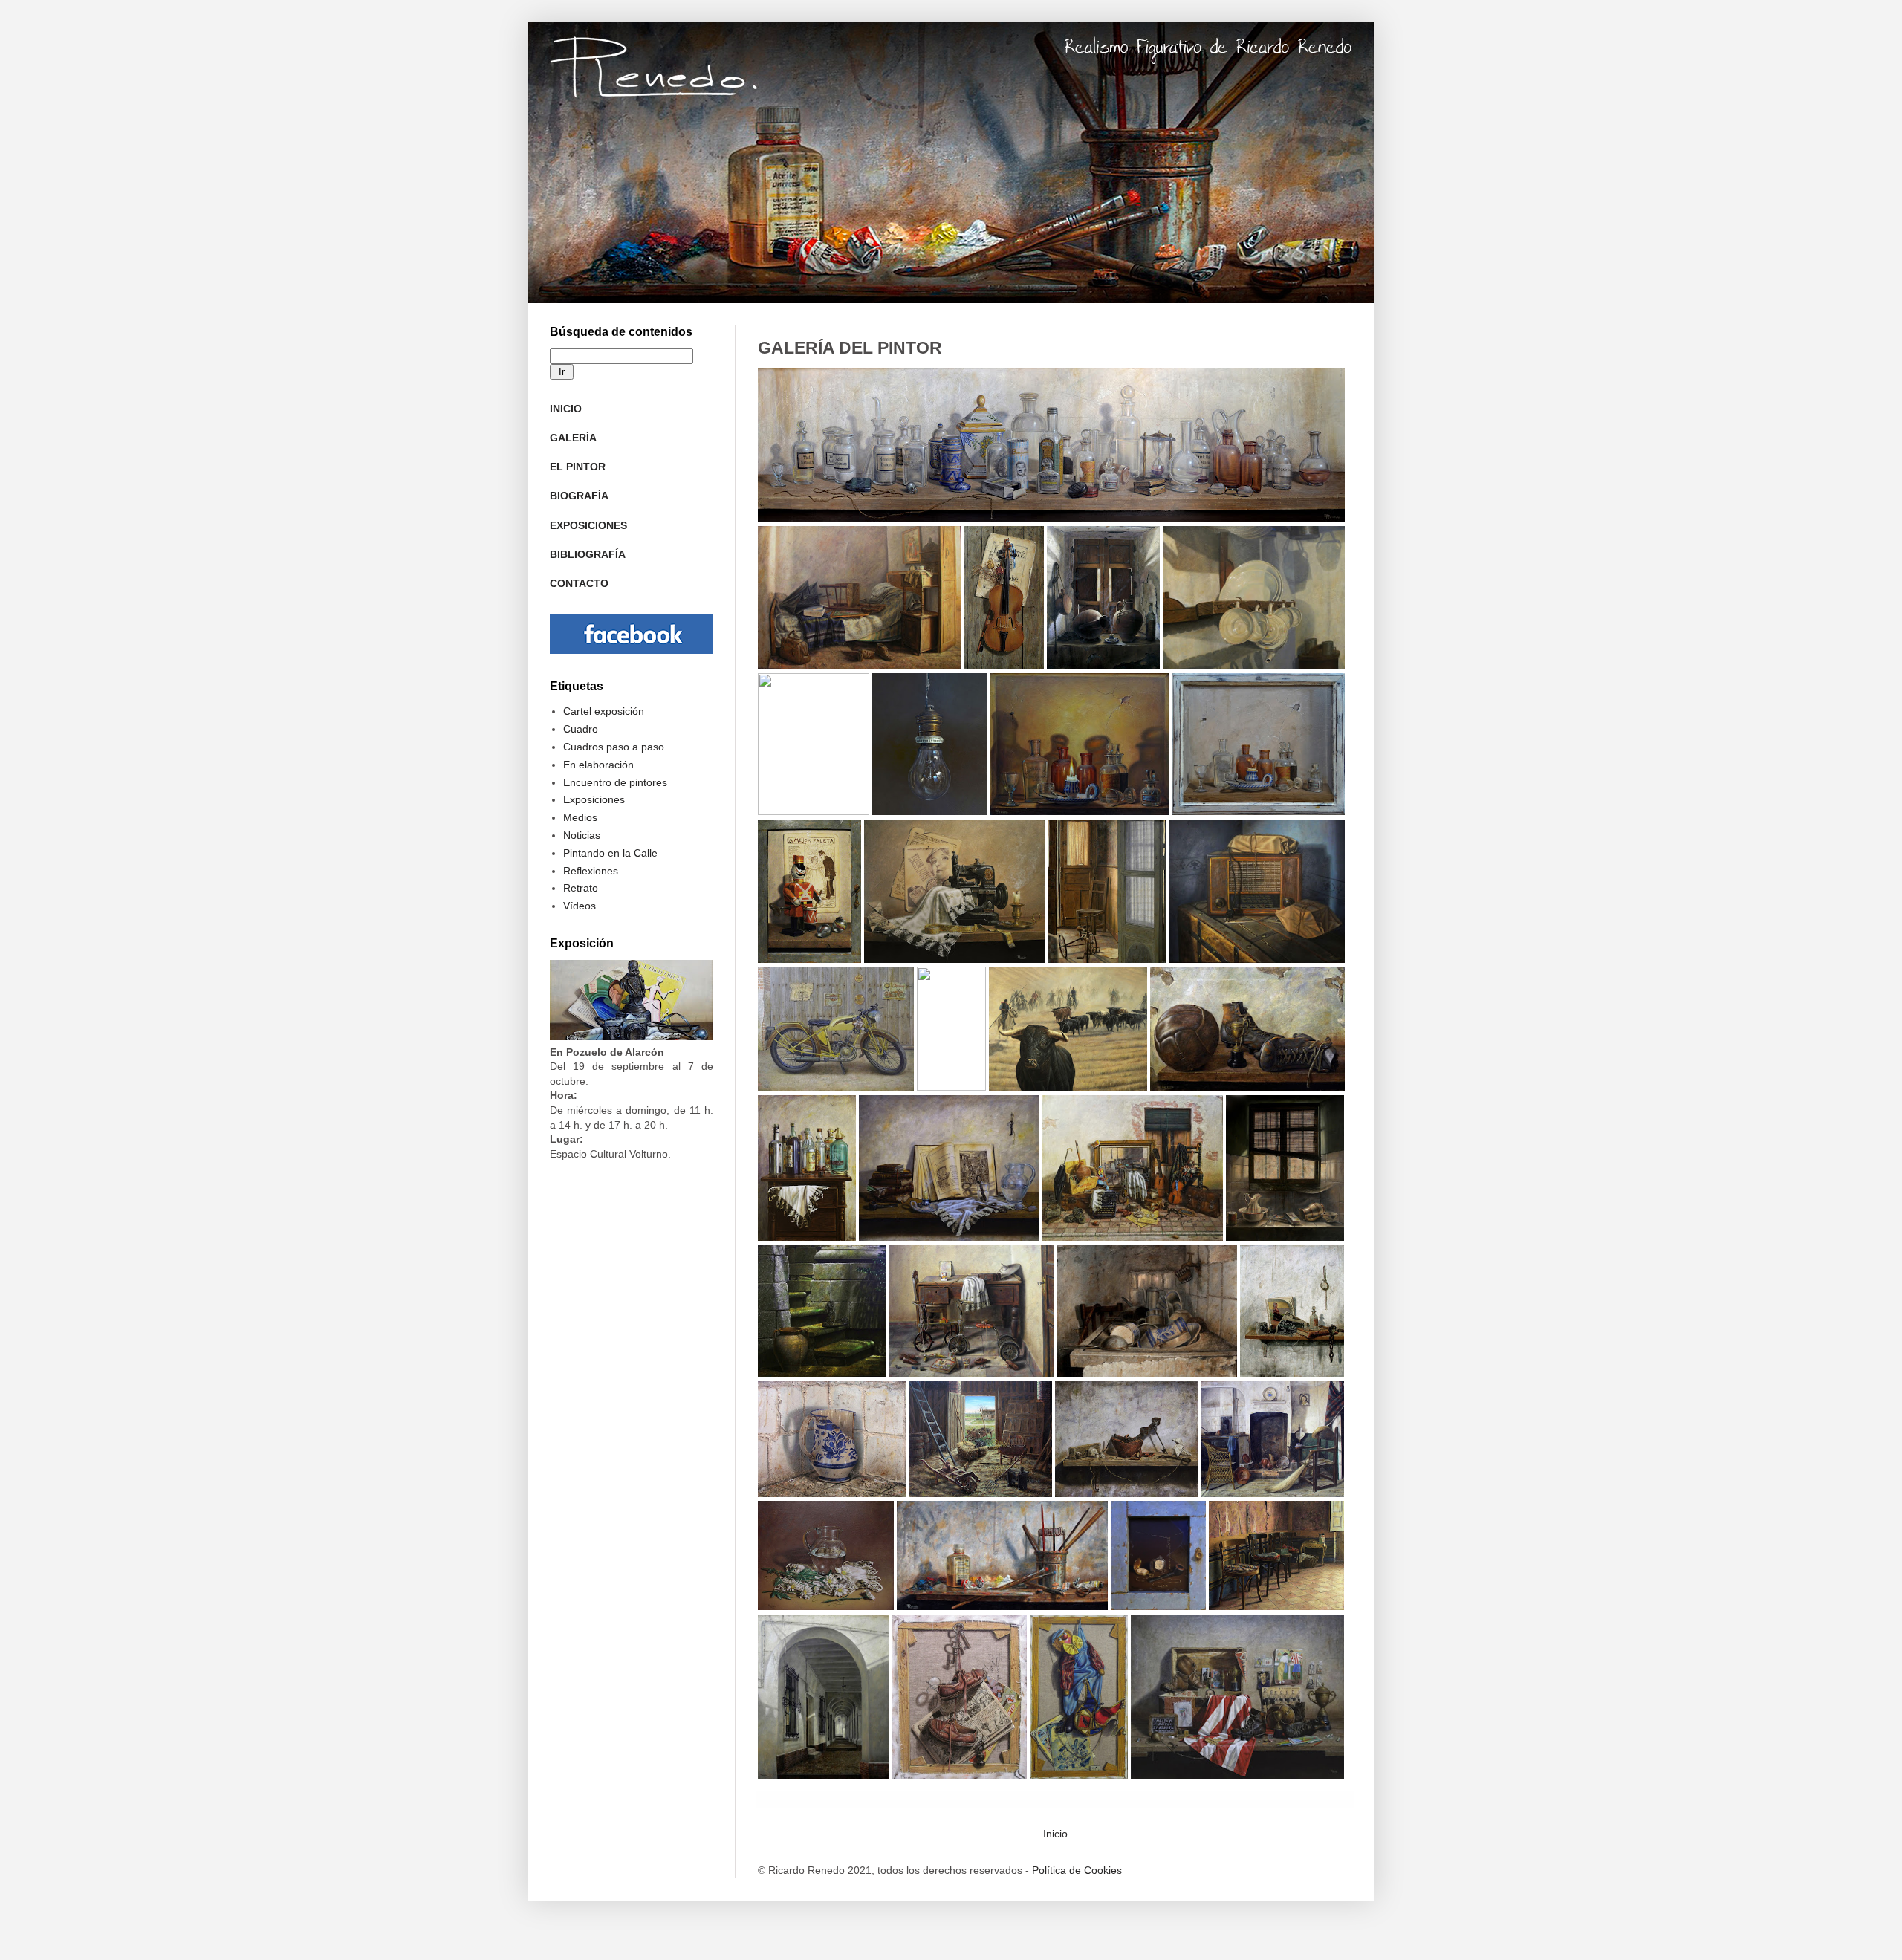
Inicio (1055, 1834)
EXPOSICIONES (588, 525)
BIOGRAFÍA (579, 496)
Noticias (582, 835)
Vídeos (580, 906)
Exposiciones (594, 799)
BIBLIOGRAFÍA (588, 554)
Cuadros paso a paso (614, 747)
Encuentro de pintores (615, 782)
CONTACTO (579, 583)
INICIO (566, 409)
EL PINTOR (578, 467)
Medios (580, 817)
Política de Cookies (1077, 1870)
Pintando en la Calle (610, 853)
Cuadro (581, 729)
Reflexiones (591, 871)
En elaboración (598, 765)
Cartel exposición (604, 711)
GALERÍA (573, 438)
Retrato (581, 888)
